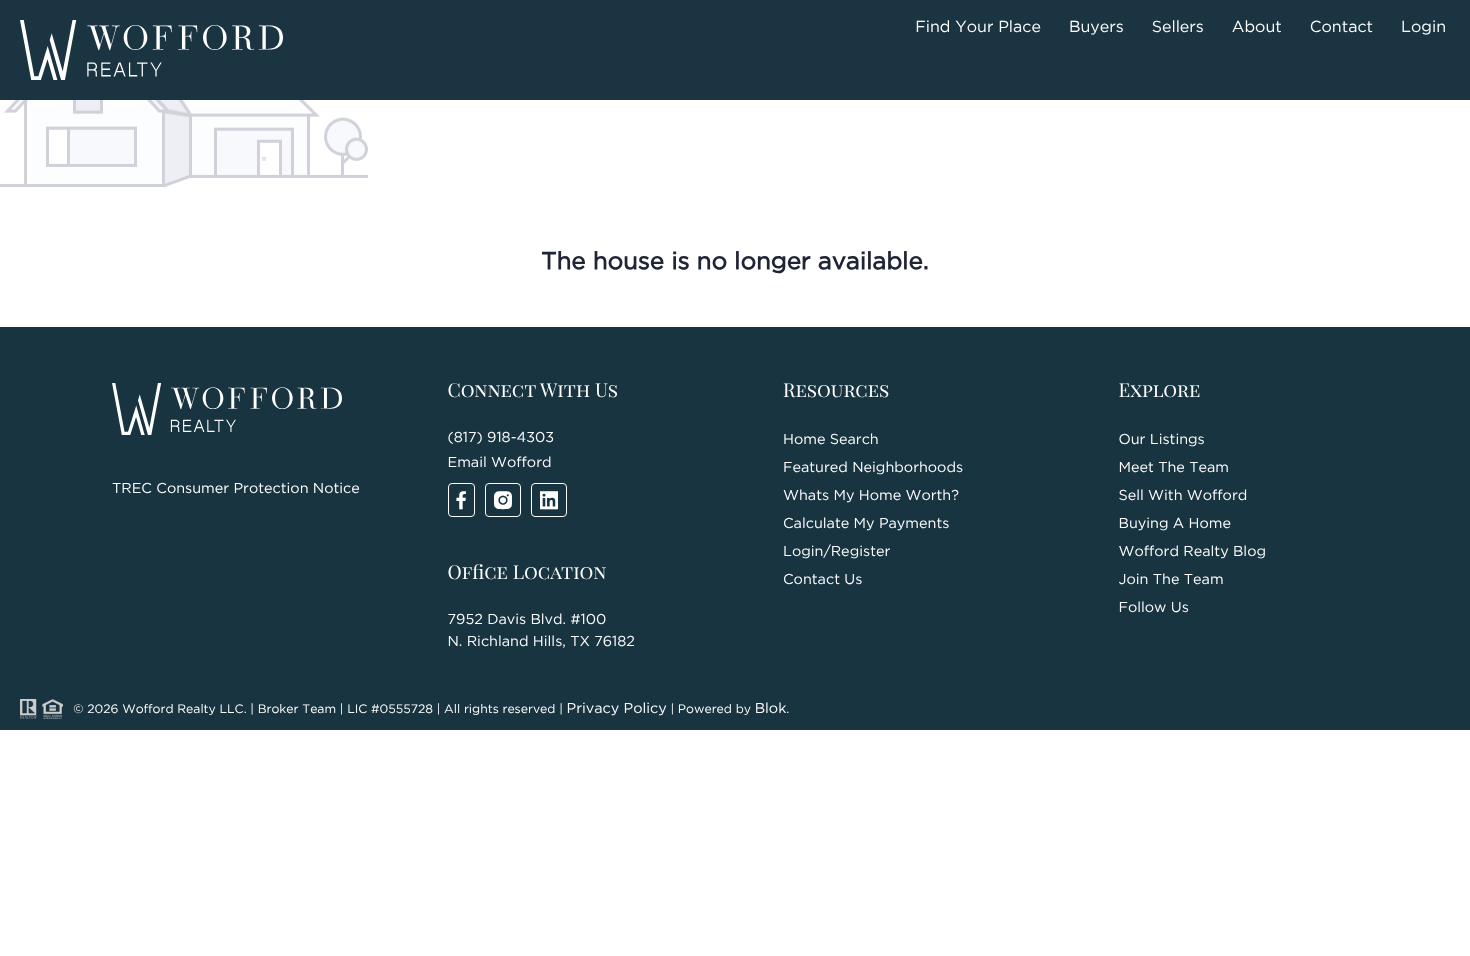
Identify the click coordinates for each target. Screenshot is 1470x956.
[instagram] (503, 500)
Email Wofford (500, 463)
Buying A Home (1175, 524)
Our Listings (1162, 440)
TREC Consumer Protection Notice (236, 489)
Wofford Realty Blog (1193, 552)
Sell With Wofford (1183, 496)
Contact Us (822, 580)
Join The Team (1171, 580)
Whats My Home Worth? (871, 496)
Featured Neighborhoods (873, 468)
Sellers (1178, 27)
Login (1423, 27)
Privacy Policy (617, 709)
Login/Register (836, 552)
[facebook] (461, 500)
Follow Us (1154, 608)
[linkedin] (549, 500)
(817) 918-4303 (501, 438)
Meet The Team (1174, 468)
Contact (1341, 27)
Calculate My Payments (866, 524)
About (1257, 27)
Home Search (831, 440)
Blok (771, 709)
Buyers (1096, 27)
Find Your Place (978, 27)
